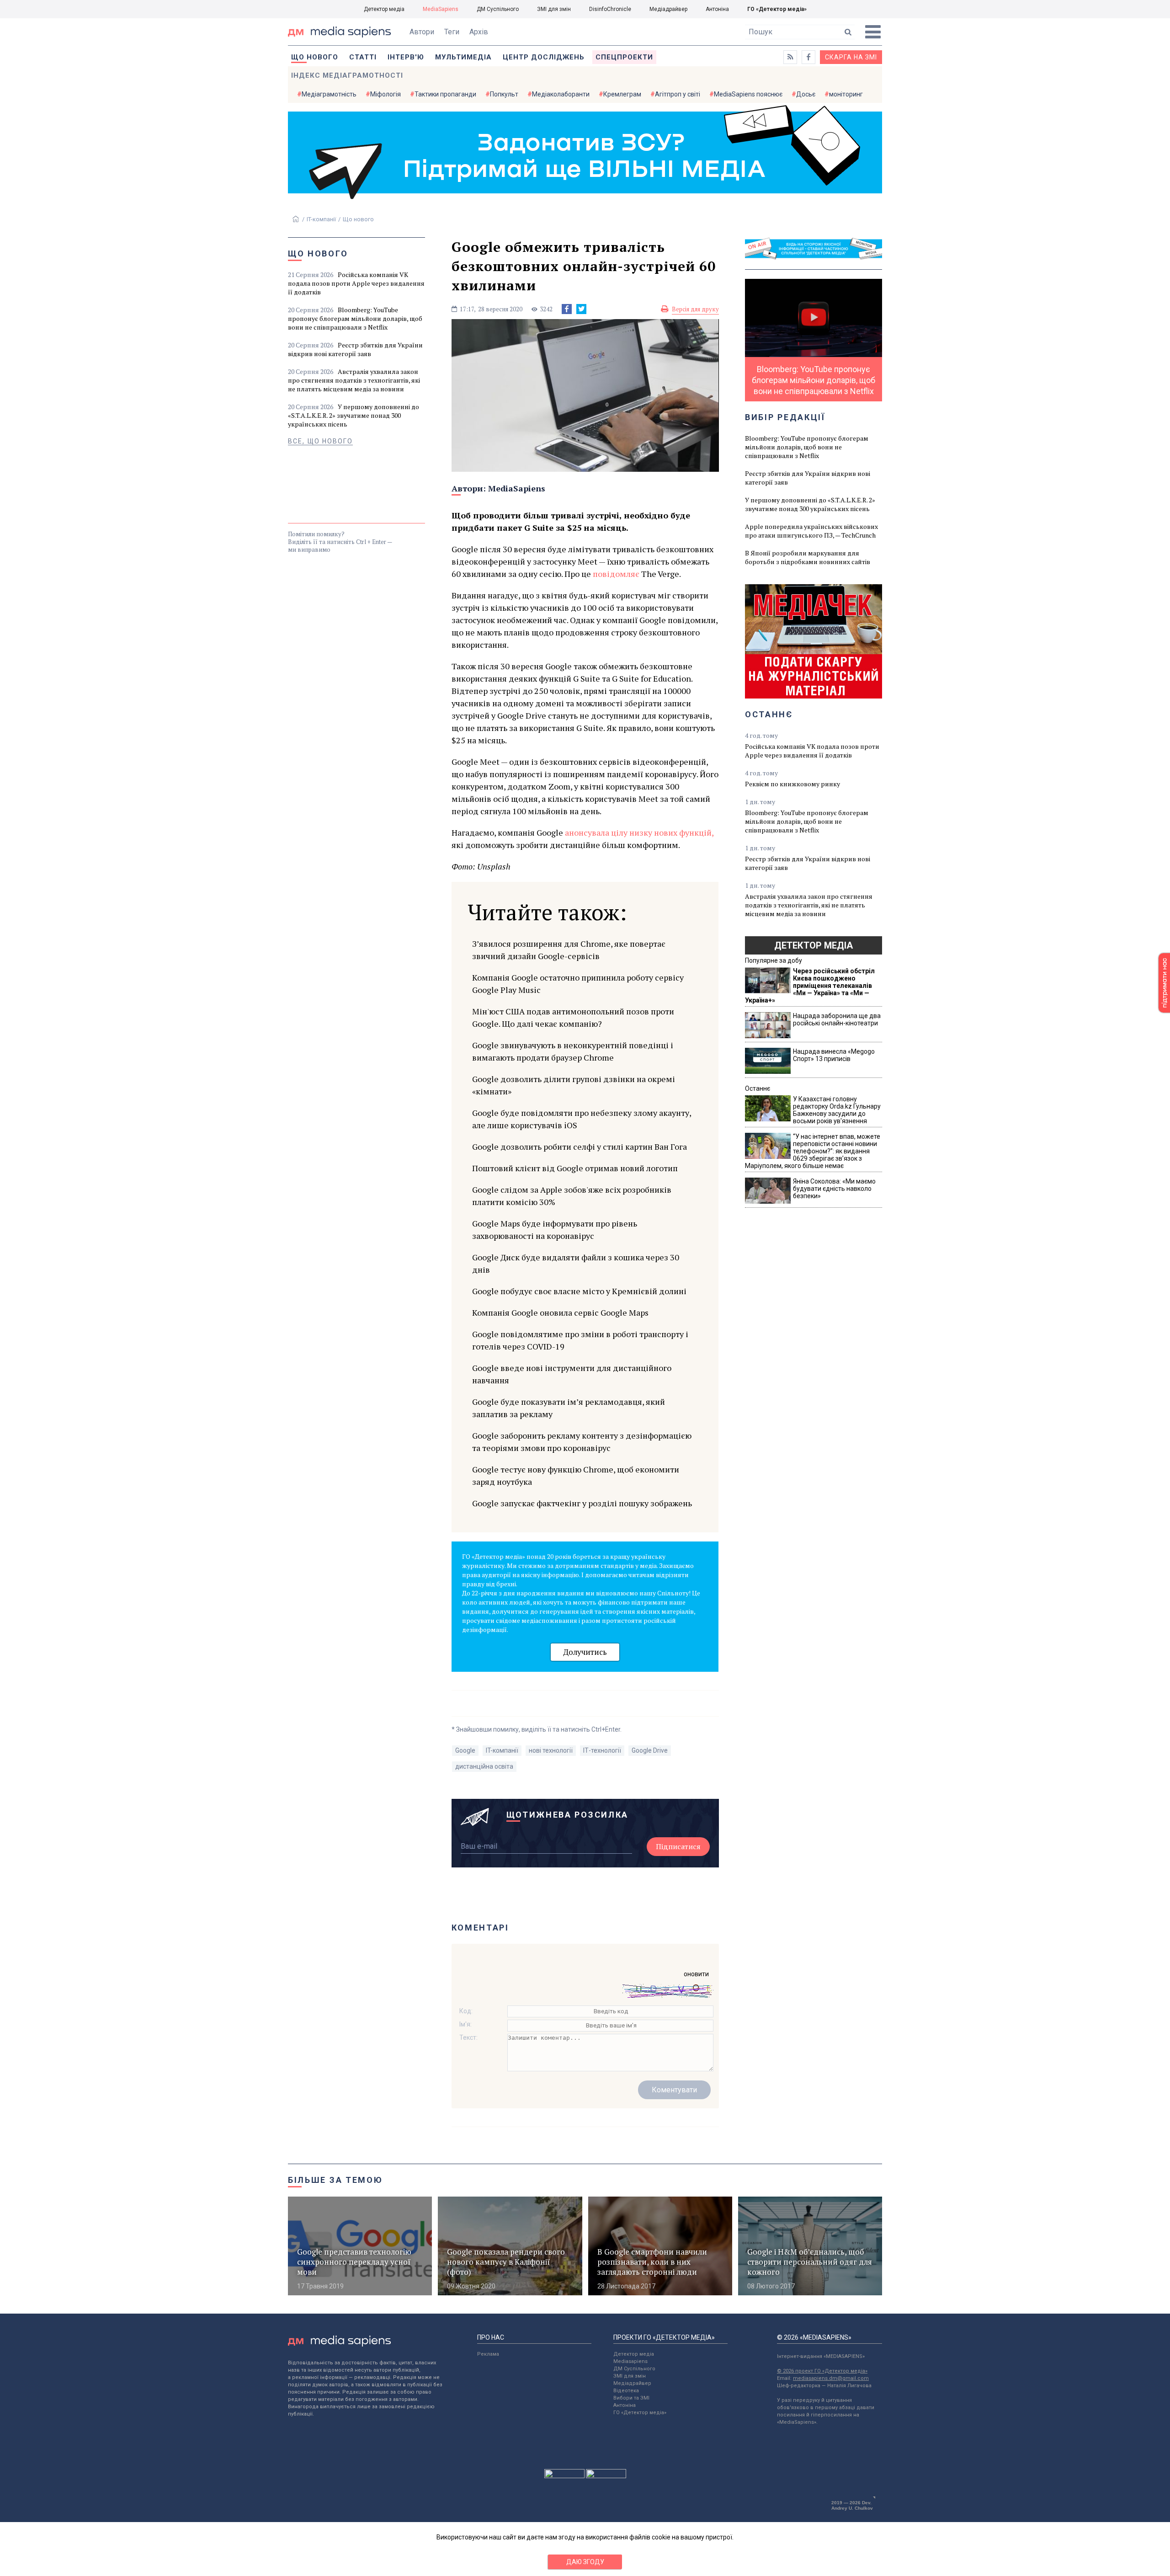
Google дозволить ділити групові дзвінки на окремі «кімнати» (574, 1085)
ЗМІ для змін (554, 9)
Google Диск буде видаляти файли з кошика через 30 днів (576, 1263)
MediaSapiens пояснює (748, 94)
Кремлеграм (622, 94)
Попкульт (504, 94)
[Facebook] (567, 309)
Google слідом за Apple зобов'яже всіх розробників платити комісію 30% (572, 1196)
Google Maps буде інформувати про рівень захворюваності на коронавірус (555, 1229)
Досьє (806, 94)
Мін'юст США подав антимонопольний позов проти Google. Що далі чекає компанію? (573, 1017)
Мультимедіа (463, 57)
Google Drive (650, 1750)
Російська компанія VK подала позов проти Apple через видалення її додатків (356, 283)
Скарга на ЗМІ (851, 57)
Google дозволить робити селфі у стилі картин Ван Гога (580, 1147)
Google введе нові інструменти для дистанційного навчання (572, 1374)
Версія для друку (695, 309)
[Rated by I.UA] (564, 2476)
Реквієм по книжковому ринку (792, 784)
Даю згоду (585, 2562)
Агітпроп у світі (678, 94)
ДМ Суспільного (498, 9)
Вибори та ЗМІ (631, 2398)
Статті (363, 57)
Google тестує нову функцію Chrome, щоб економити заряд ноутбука (576, 1475)
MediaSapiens (441, 9)
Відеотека (626, 2391)
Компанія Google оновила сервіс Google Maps (560, 1312)
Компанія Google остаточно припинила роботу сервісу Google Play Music (578, 984)
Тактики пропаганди (445, 94)
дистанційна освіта (484, 1766)
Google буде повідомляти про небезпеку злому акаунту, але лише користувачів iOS (582, 1119)
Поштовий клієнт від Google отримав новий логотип (575, 1168)
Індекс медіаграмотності (347, 75)
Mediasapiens (630, 2361)
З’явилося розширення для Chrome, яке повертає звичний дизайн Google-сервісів (569, 950)
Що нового (315, 57)
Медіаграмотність (329, 94)
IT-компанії (321, 219)
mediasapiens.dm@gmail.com (831, 2378)
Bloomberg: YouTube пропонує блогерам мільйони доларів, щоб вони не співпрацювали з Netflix (355, 318)
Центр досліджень (544, 57)
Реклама (488, 2354)
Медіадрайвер (668, 9)
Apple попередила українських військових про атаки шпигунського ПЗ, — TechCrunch (811, 531)
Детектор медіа (384, 9)
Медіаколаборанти (561, 94)
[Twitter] (581, 309)
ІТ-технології (602, 1750)
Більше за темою (335, 2180)
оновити (696, 1974)
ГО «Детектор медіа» (777, 9)
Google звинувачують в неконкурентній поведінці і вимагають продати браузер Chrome (573, 1051)
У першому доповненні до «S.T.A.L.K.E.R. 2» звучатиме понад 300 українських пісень (354, 415)
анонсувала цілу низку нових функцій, (638, 832)
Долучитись (585, 1652)
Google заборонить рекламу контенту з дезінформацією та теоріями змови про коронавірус (582, 1442)
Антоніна (717, 9)
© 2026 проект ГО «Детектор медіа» (822, 2371)
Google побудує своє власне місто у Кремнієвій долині (579, 1291)
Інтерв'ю (406, 57)
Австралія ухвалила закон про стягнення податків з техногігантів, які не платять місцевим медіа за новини (354, 380)
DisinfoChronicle (610, 9)
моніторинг (846, 94)
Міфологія (386, 94)
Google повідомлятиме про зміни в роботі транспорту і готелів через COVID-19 (580, 1340)
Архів (479, 32)
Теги (452, 32)
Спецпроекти (624, 57)
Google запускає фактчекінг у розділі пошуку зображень (582, 1503)
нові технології (551, 1750)
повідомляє (616, 574)
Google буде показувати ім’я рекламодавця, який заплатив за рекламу (569, 1408)
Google (465, 1750)
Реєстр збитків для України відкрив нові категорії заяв (355, 349)
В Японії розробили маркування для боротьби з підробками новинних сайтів (808, 557)
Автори (422, 32)
